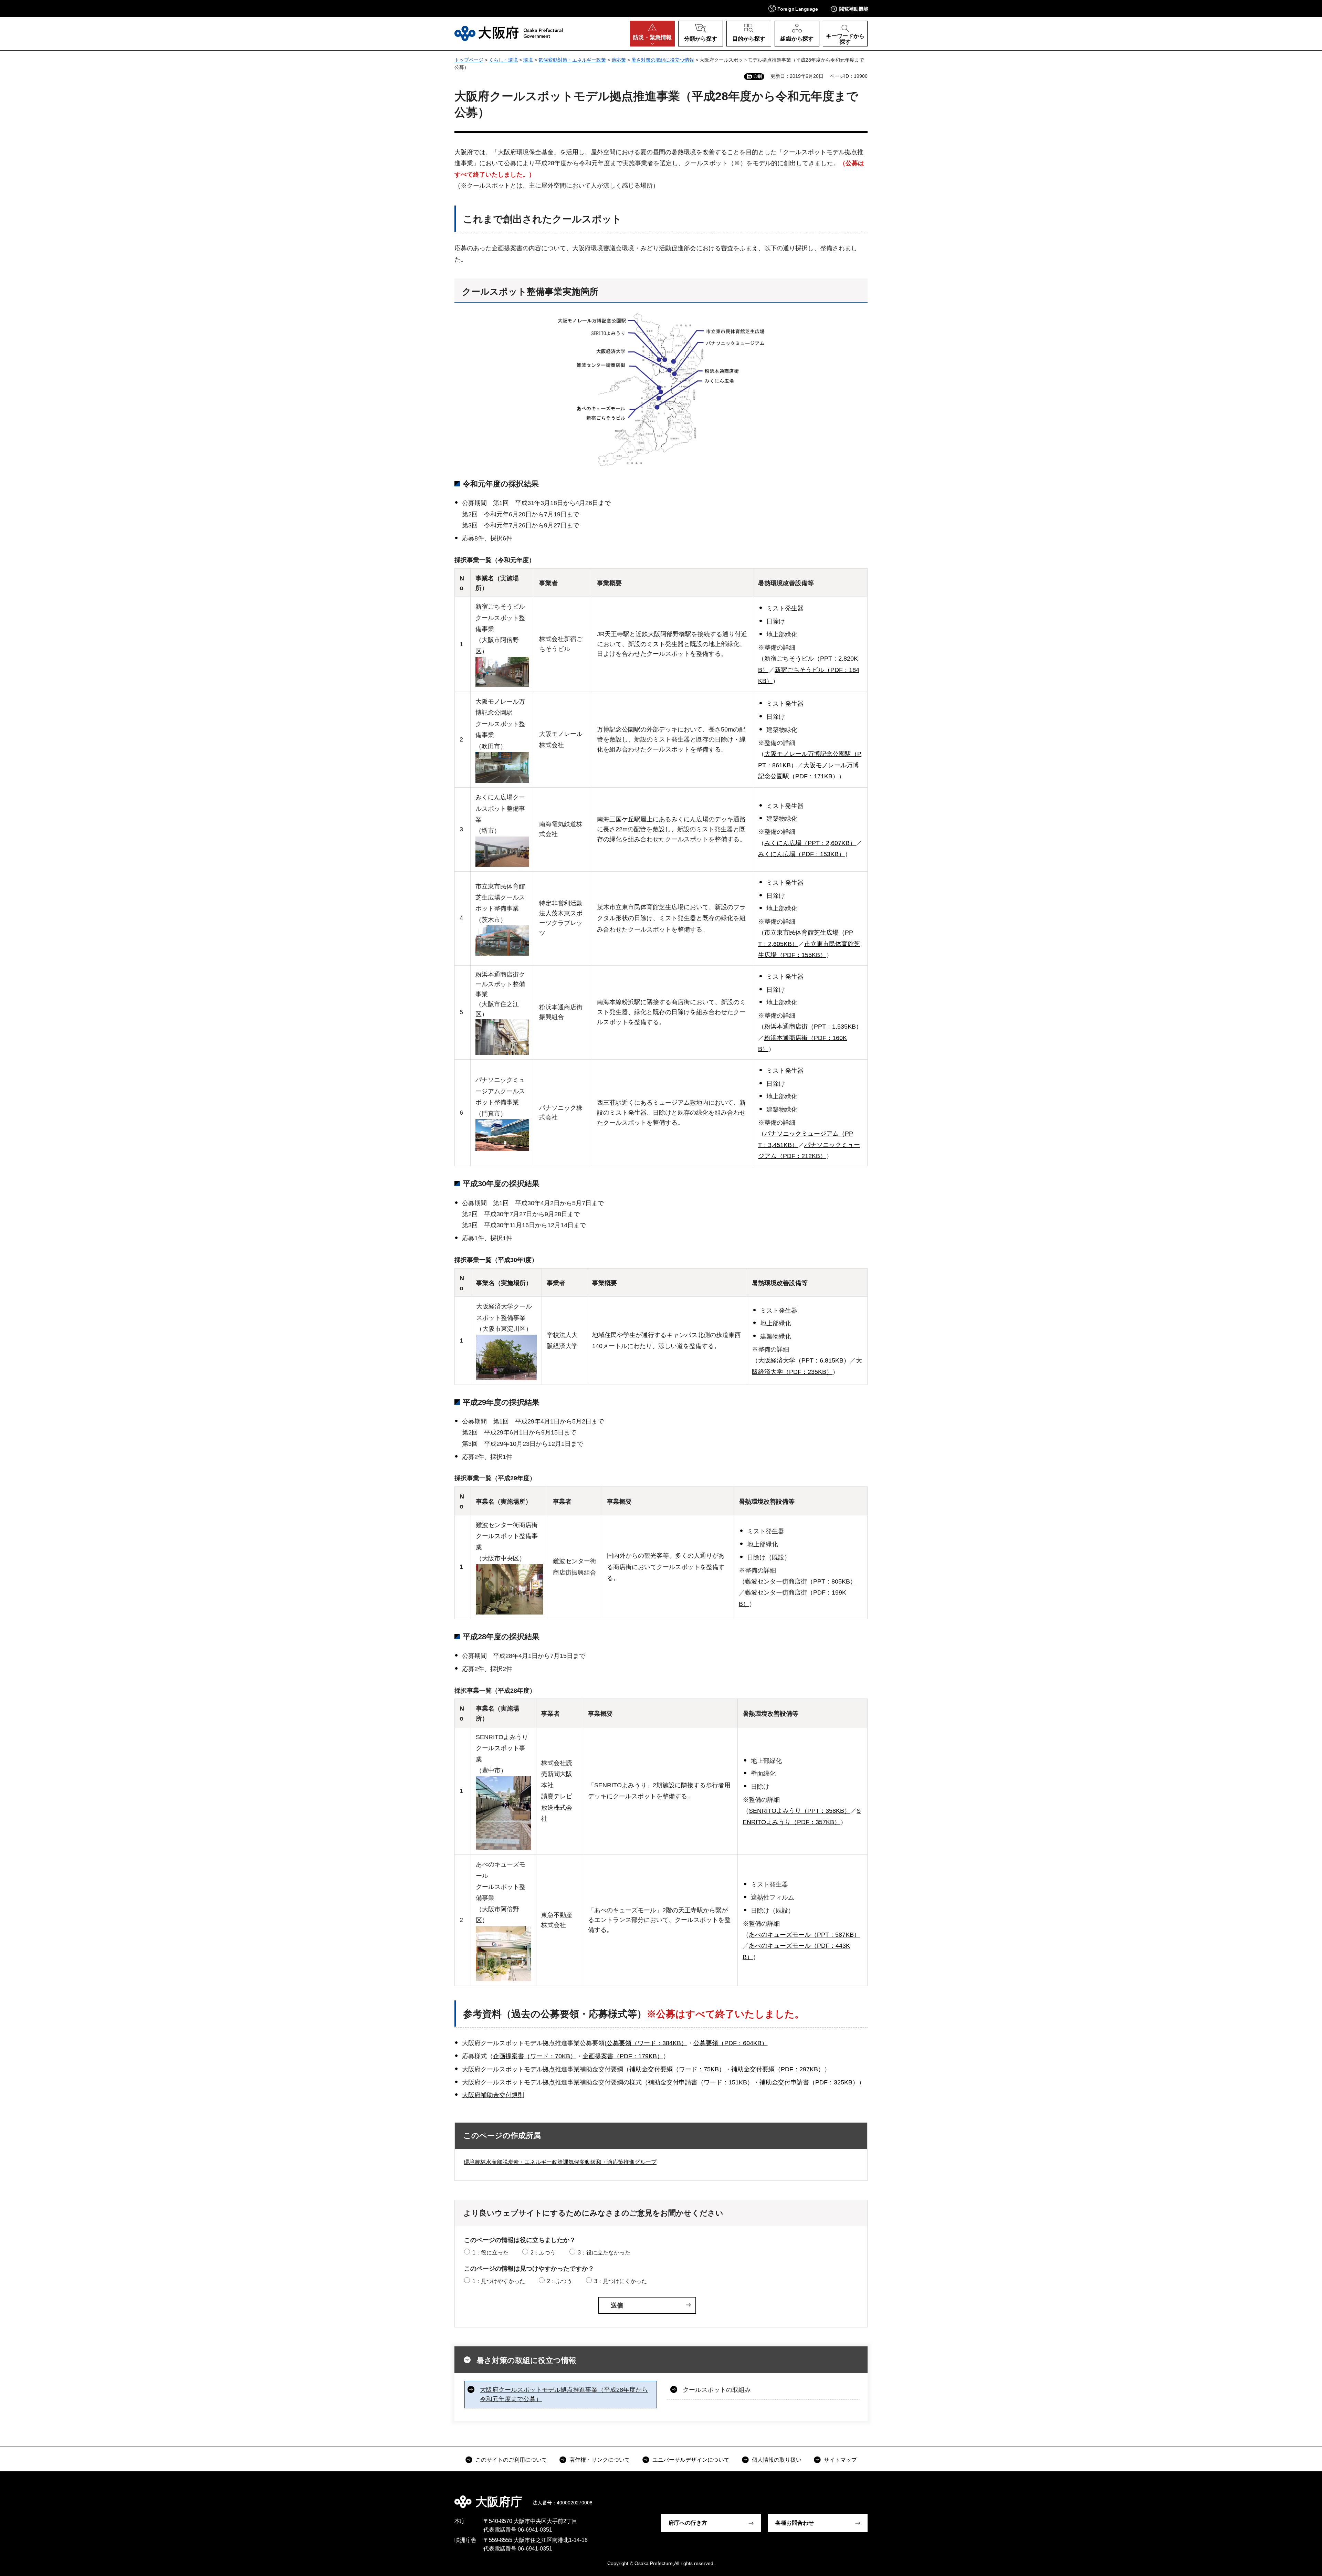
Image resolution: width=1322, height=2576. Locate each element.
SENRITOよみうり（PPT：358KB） (800, 1811)
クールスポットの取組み (717, 2390)
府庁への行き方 (688, 2523)
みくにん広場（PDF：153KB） (801, 854)
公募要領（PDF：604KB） (731, 2043)
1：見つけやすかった (499, 2281)
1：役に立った (490, 2253)
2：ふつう (543, 2253)
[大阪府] (509, 33)
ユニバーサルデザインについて (691, 2460)
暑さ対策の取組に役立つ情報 (663, 60)
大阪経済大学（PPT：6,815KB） (804, 1360)
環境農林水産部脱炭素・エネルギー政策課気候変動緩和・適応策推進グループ (560, 2162)
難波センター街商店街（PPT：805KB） (801, 1581)
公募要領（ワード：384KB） (647, 2043)
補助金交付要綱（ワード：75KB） (677, 2069)
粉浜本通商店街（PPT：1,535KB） (813, 1027)
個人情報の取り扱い (777, 2460)
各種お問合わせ (795, 2523)
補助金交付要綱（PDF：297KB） (778, 2069)
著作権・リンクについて (600, 2460)
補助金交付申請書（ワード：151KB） (701, 2082)
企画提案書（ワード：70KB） (535, 2056)
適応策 (619, 60)
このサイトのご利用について (511, 2460)
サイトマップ (840, 2460)
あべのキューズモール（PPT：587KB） (804, 1935)
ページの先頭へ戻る (871, 2497)
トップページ (469, 60)
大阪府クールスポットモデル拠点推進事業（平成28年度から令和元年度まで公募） (564, 2394)
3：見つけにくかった (621, 2281)
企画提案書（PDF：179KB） (623, 2056)
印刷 (758, 76)
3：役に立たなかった (604, 2253)
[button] (793, 8)
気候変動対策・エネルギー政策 (572, 60)
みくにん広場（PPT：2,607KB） (810, 843)
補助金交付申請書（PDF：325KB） (809, 2082)
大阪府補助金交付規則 (493, 2095)
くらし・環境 (503, 60)
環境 (528, 60)
